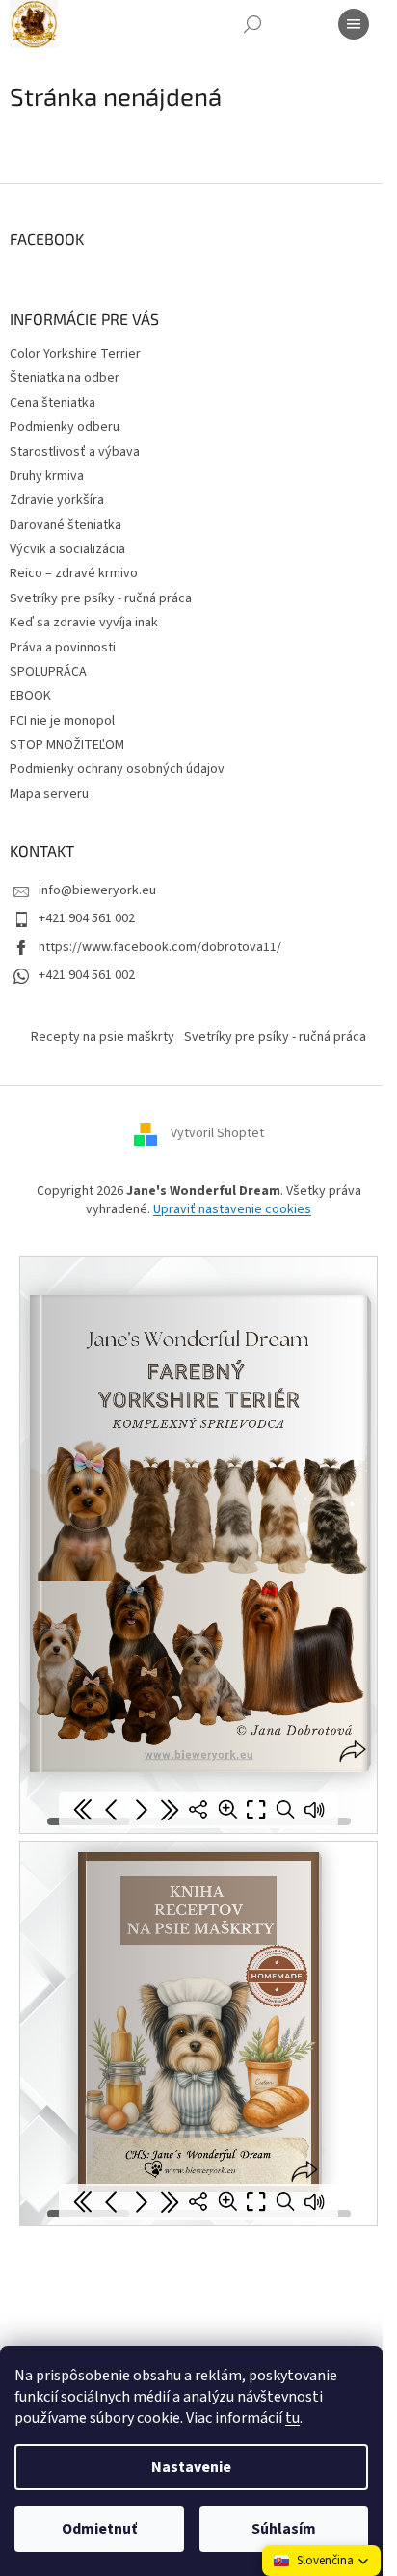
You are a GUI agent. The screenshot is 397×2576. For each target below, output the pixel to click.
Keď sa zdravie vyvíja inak (84, 623)
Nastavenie (191, 2467)
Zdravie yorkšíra (57, 500)
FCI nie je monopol (62, 721)
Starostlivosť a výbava (75, 452)
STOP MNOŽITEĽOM (67, 745)
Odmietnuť (99, 2529)
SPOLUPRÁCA (48, 672)
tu (292, 2418)
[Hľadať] (252, 24)
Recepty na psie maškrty (103, 1037)
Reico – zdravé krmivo (74, 573)
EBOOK (30, 696)
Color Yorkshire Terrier (75, 354)
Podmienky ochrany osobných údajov (117, 769)
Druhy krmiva (47, 476)
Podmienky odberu (65, 427)
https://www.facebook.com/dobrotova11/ (160, 947)
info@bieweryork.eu (97, 890)
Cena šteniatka (53, 403)
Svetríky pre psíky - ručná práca (101, 598)
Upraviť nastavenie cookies (232, 1209)
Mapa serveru (49, 794)
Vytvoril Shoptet (217, 1133)
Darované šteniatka (66, 525)
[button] (321, 2561)
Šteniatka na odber (65, 378)
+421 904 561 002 (87, 918)
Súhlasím (284, 2529)
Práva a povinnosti (63, 648)
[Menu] (354, 24)
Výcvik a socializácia (67, 549)
